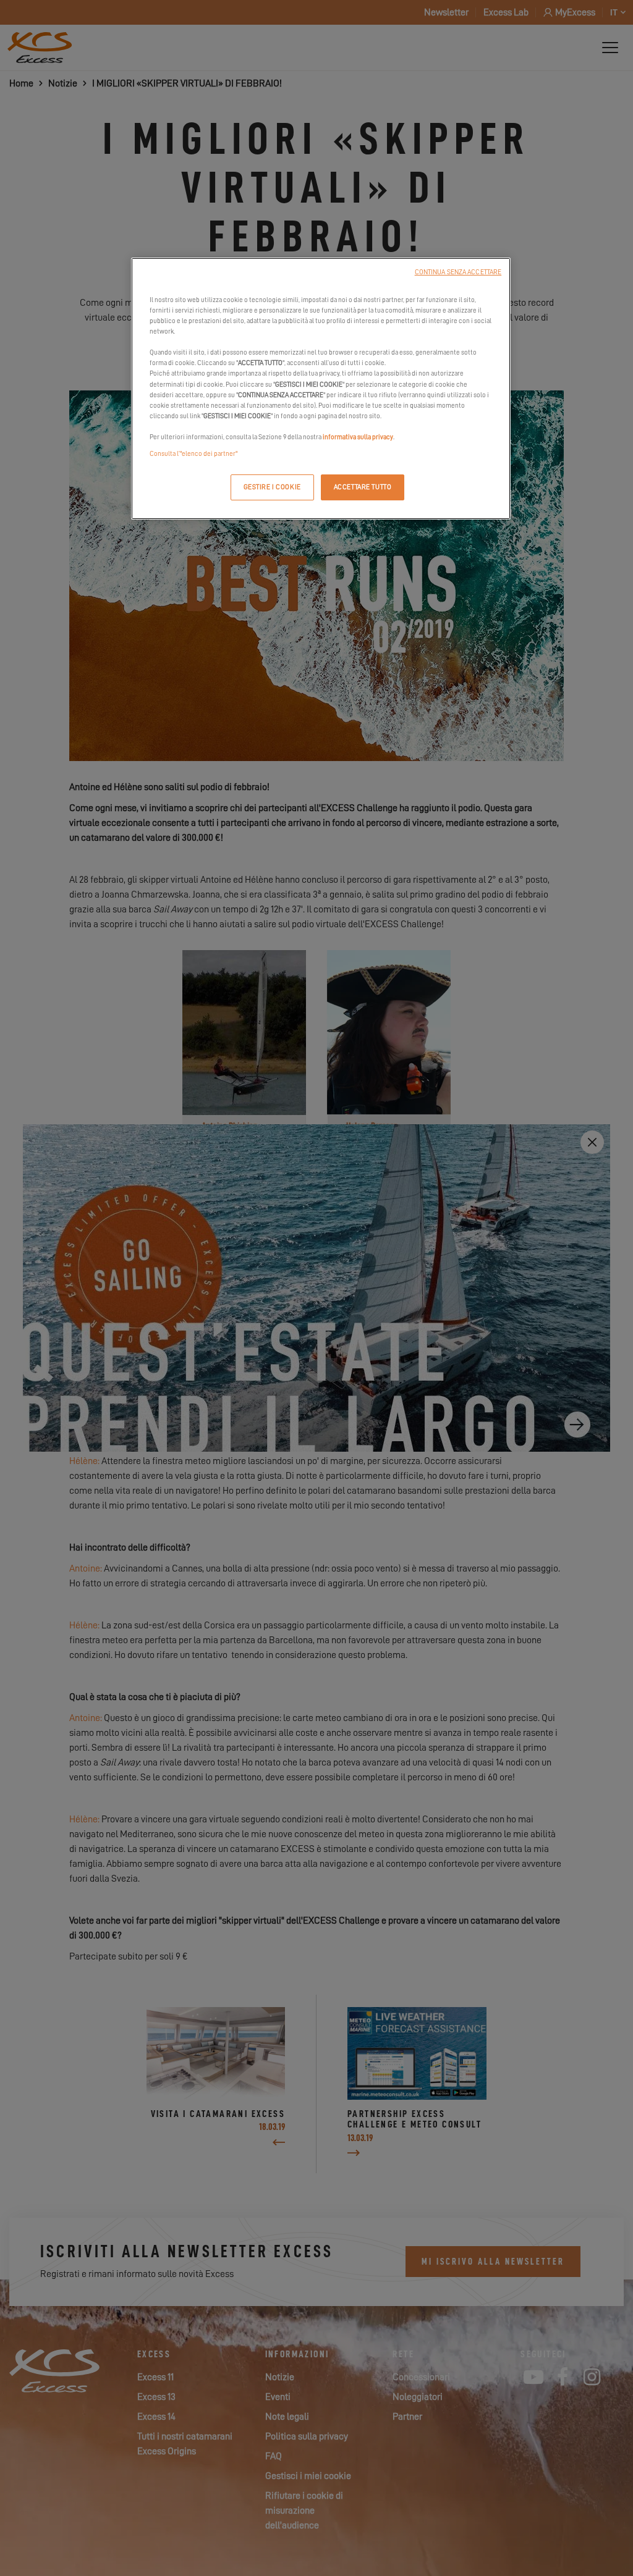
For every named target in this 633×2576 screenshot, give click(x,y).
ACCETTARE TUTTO (363, 487)
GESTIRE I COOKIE (272, 487)
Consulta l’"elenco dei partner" (193, 454)
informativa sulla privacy (358, 437)
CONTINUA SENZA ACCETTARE (458, 272)
